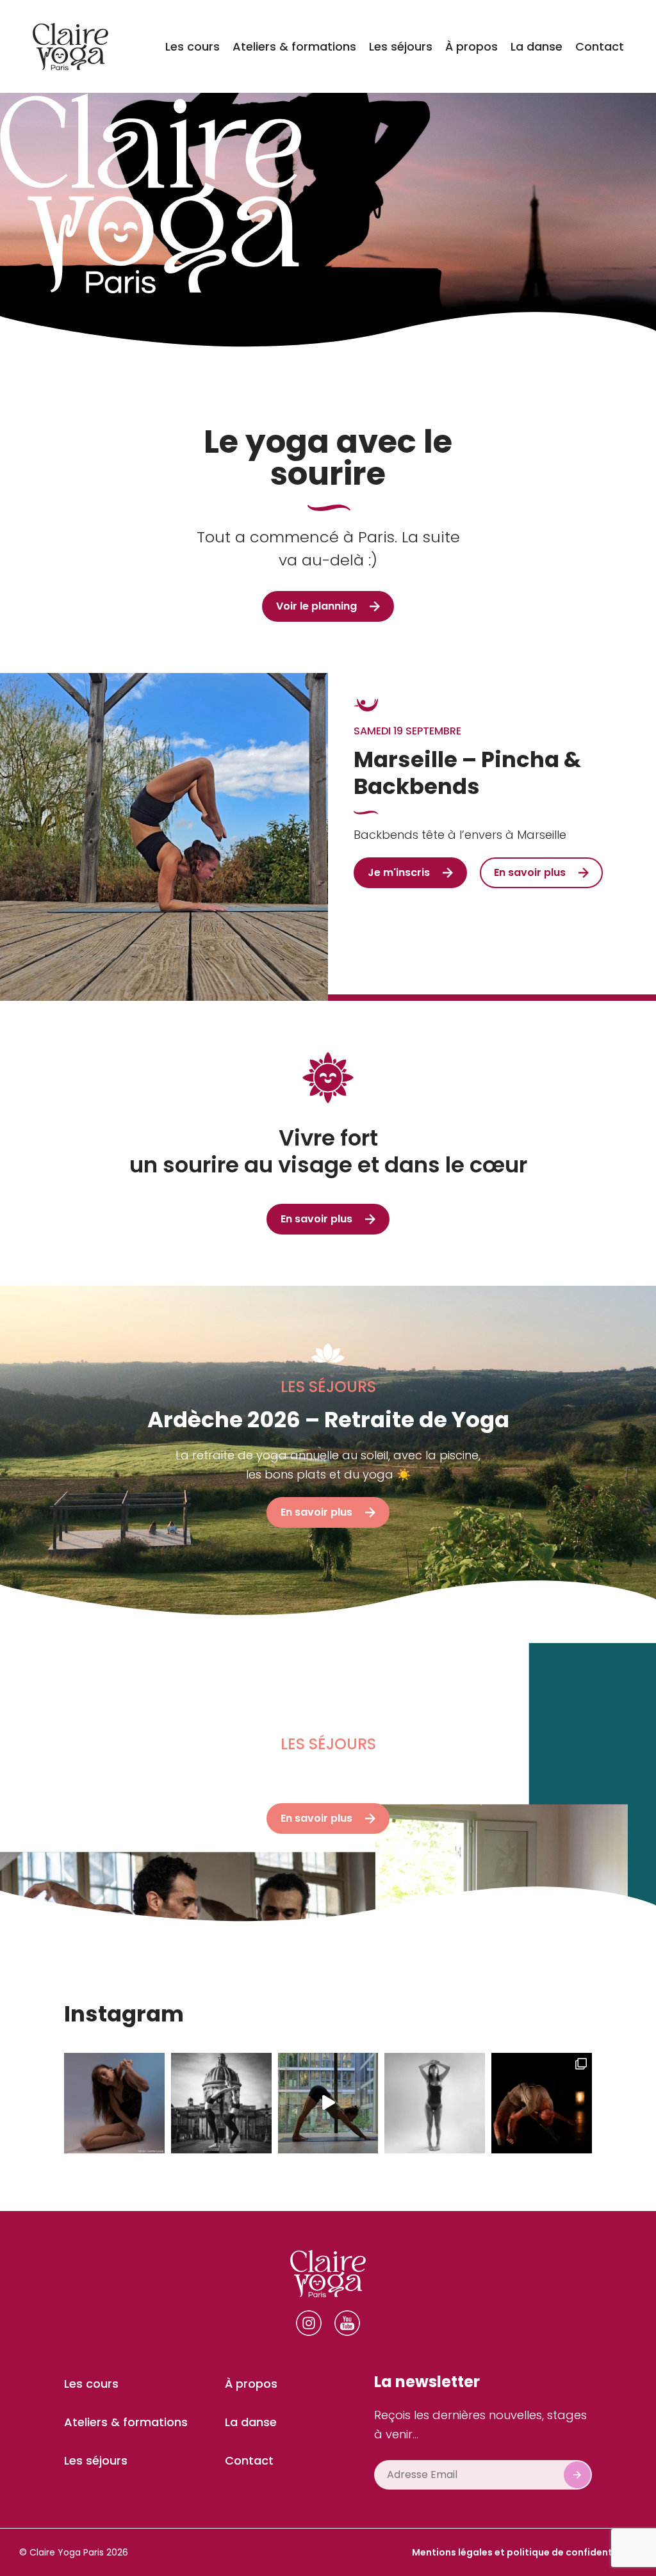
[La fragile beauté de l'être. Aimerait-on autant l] (114, 2103)
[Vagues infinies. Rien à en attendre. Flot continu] (328, 2103)
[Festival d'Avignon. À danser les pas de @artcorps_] (542, 2103)
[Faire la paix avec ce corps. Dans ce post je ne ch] (435, 2103)
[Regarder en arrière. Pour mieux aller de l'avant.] (221, 2103)
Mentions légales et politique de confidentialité (524, 2552)
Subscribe (577, 2475)
